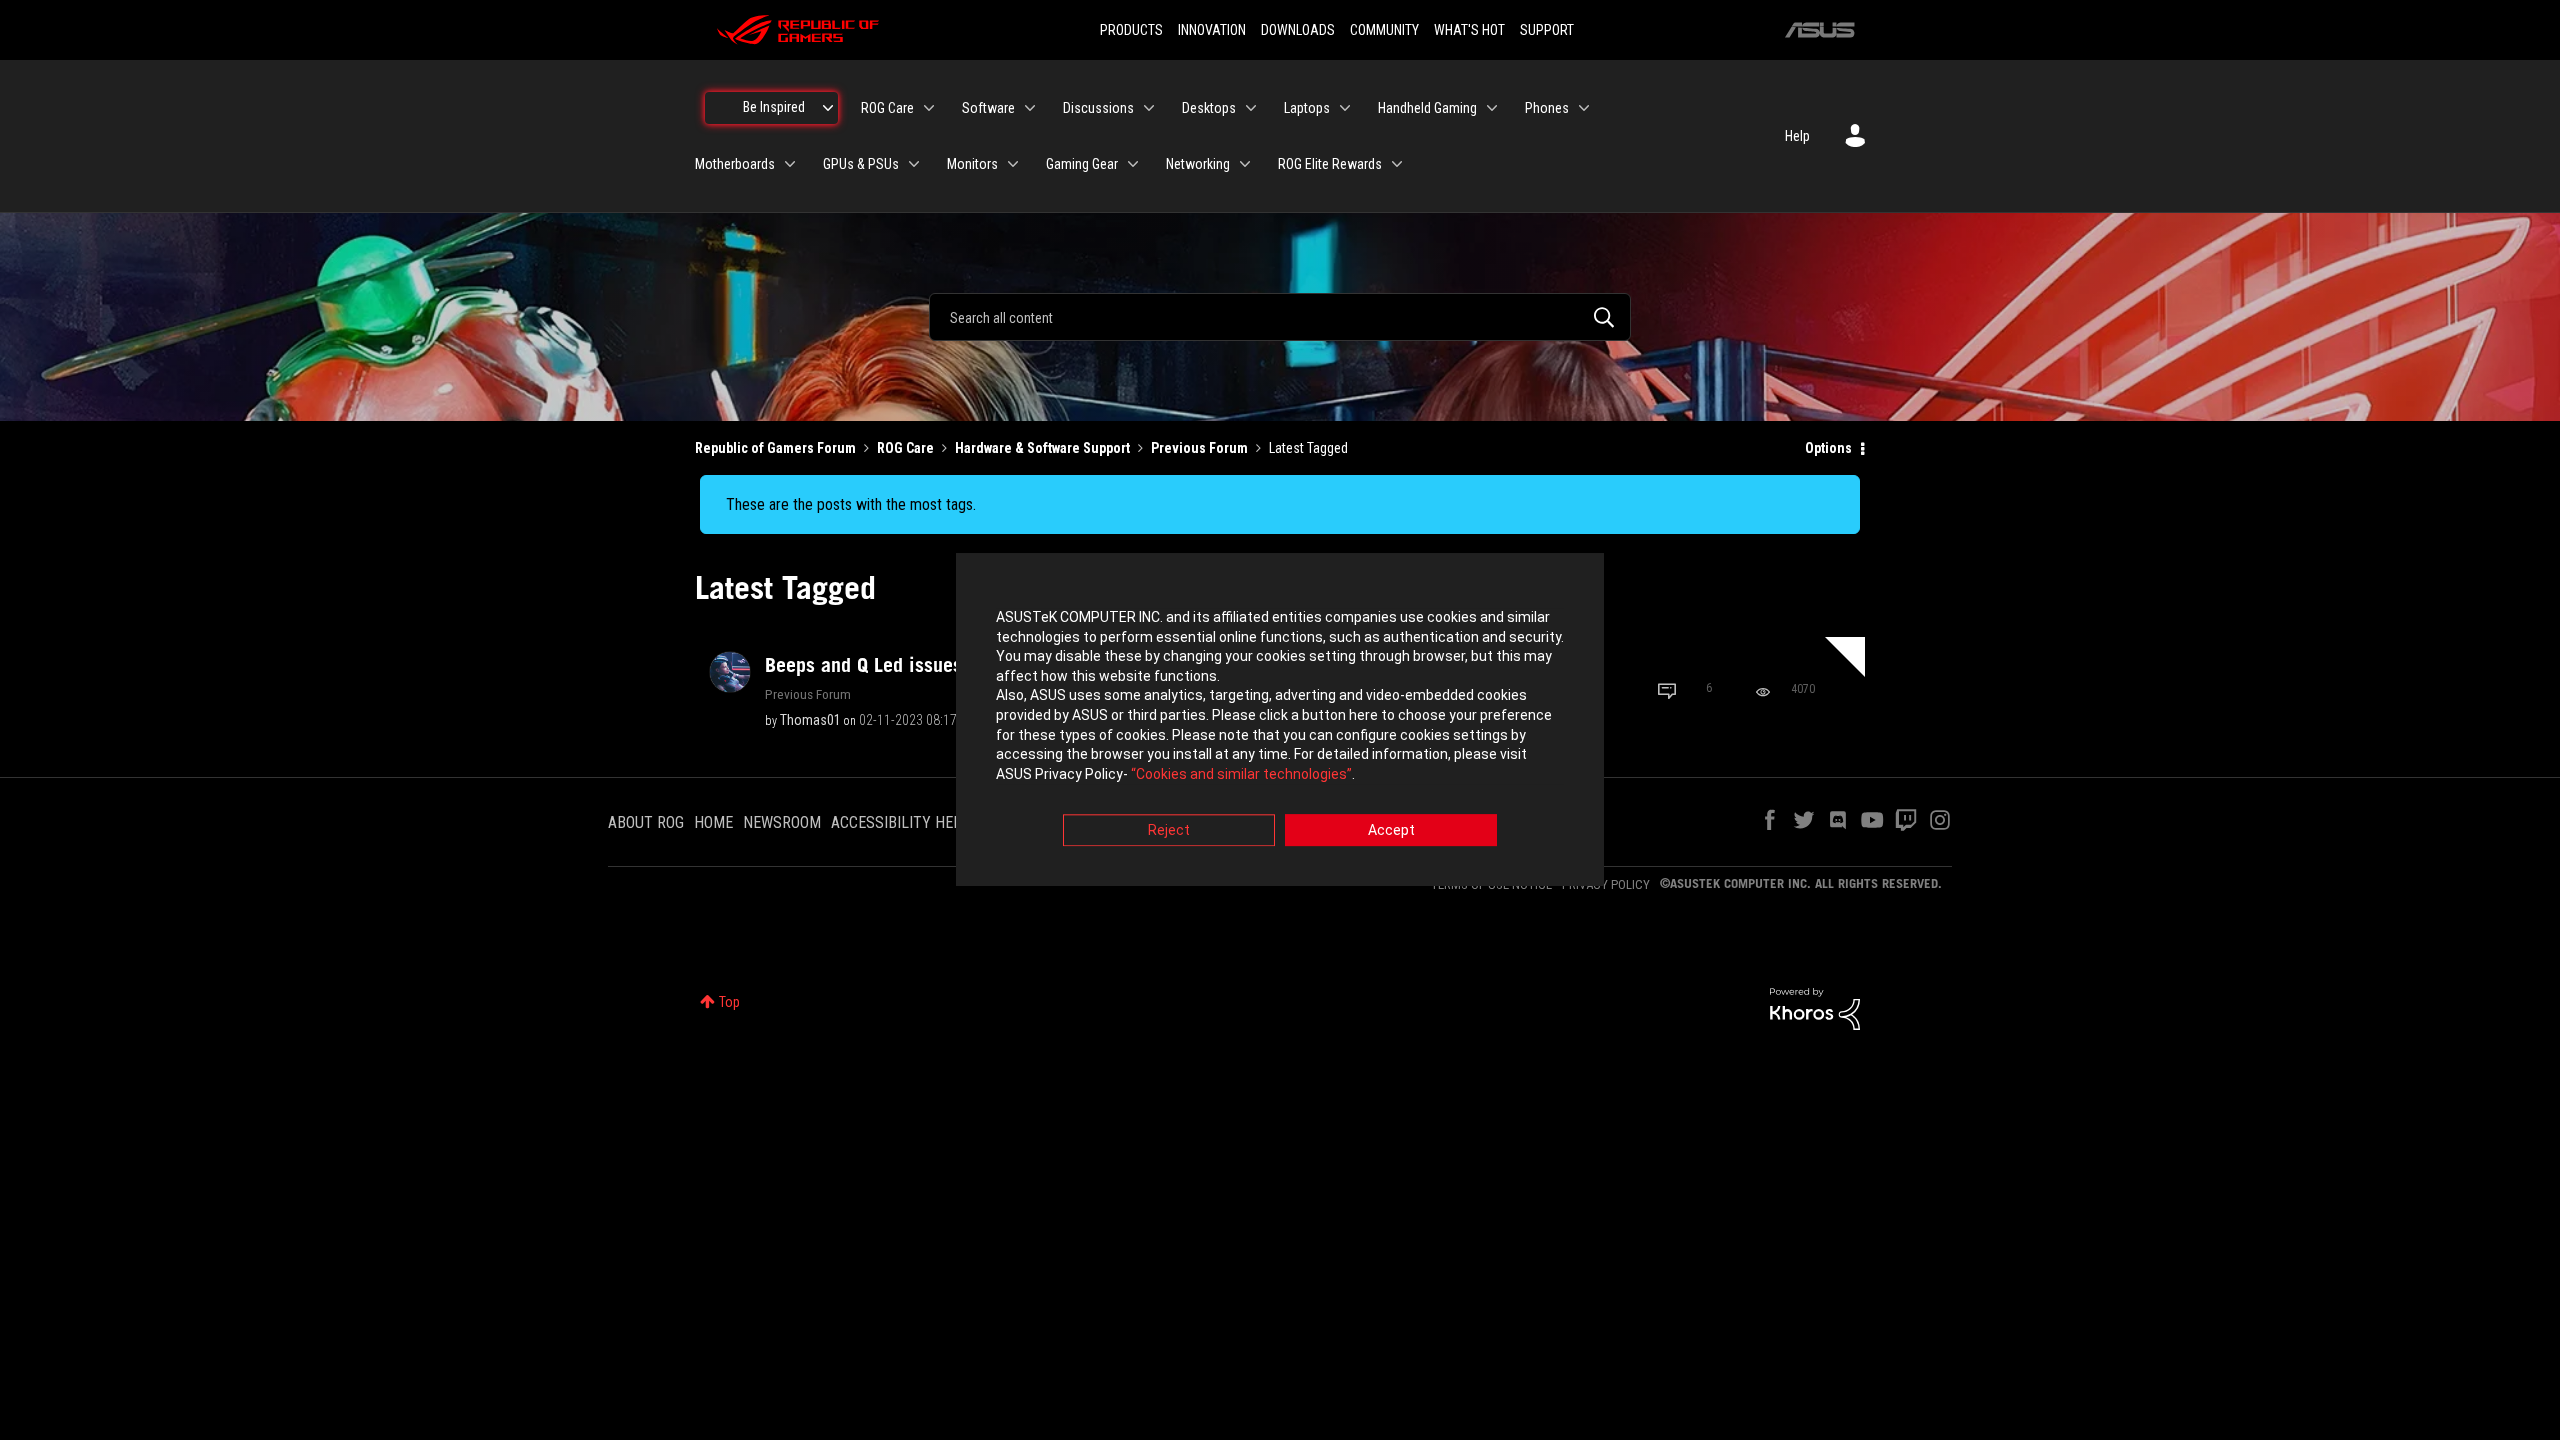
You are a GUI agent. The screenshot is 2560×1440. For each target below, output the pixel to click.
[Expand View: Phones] (1584, 108)
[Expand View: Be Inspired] (828, 108)
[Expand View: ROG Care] (929, 108)
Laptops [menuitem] (1307, 108)
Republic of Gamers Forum (775, 448)
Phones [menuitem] (1547, 108)
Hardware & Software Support (1042, 448)
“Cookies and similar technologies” (1241, 774)
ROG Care (905, 448)
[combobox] (1280, 317)
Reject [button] (1169, 831)
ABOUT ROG (646, 822)
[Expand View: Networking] (1245, 164)
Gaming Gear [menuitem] (1082, 164)
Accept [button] (1391, 831)
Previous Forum (1199, 448)
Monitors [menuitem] (972, 164)
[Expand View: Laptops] (1345, 108)
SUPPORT (1547, 30)
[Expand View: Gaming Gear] (1133, 164)
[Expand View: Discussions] (1149, 108)
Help (1797, 136)
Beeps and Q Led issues (947, 665)
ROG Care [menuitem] (887, 108)
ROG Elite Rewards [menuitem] (1330, 164)
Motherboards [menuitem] (735, 164)
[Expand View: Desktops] (1251, 108)
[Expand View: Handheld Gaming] (1492, 108)
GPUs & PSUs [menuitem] (861, 164)
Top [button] (729, 1002)
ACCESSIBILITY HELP (901, 822)
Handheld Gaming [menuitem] (1427, 108)
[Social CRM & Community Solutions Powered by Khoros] (1815, 1008)
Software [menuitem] (988, 108)
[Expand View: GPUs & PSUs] (914, 164)
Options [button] (1828, 448)
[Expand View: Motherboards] (790, 164)
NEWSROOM (782, 822)
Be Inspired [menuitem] (774, 107)
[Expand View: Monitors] (1013, 164)
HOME (713, 822)
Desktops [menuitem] (1209, 108)
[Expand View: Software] (1030, 108)
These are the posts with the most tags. (851, 504)
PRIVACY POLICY (1606, 884)
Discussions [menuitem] (1098, 108)
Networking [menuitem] (1198, 164)
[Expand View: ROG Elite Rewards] (1397, 164)
